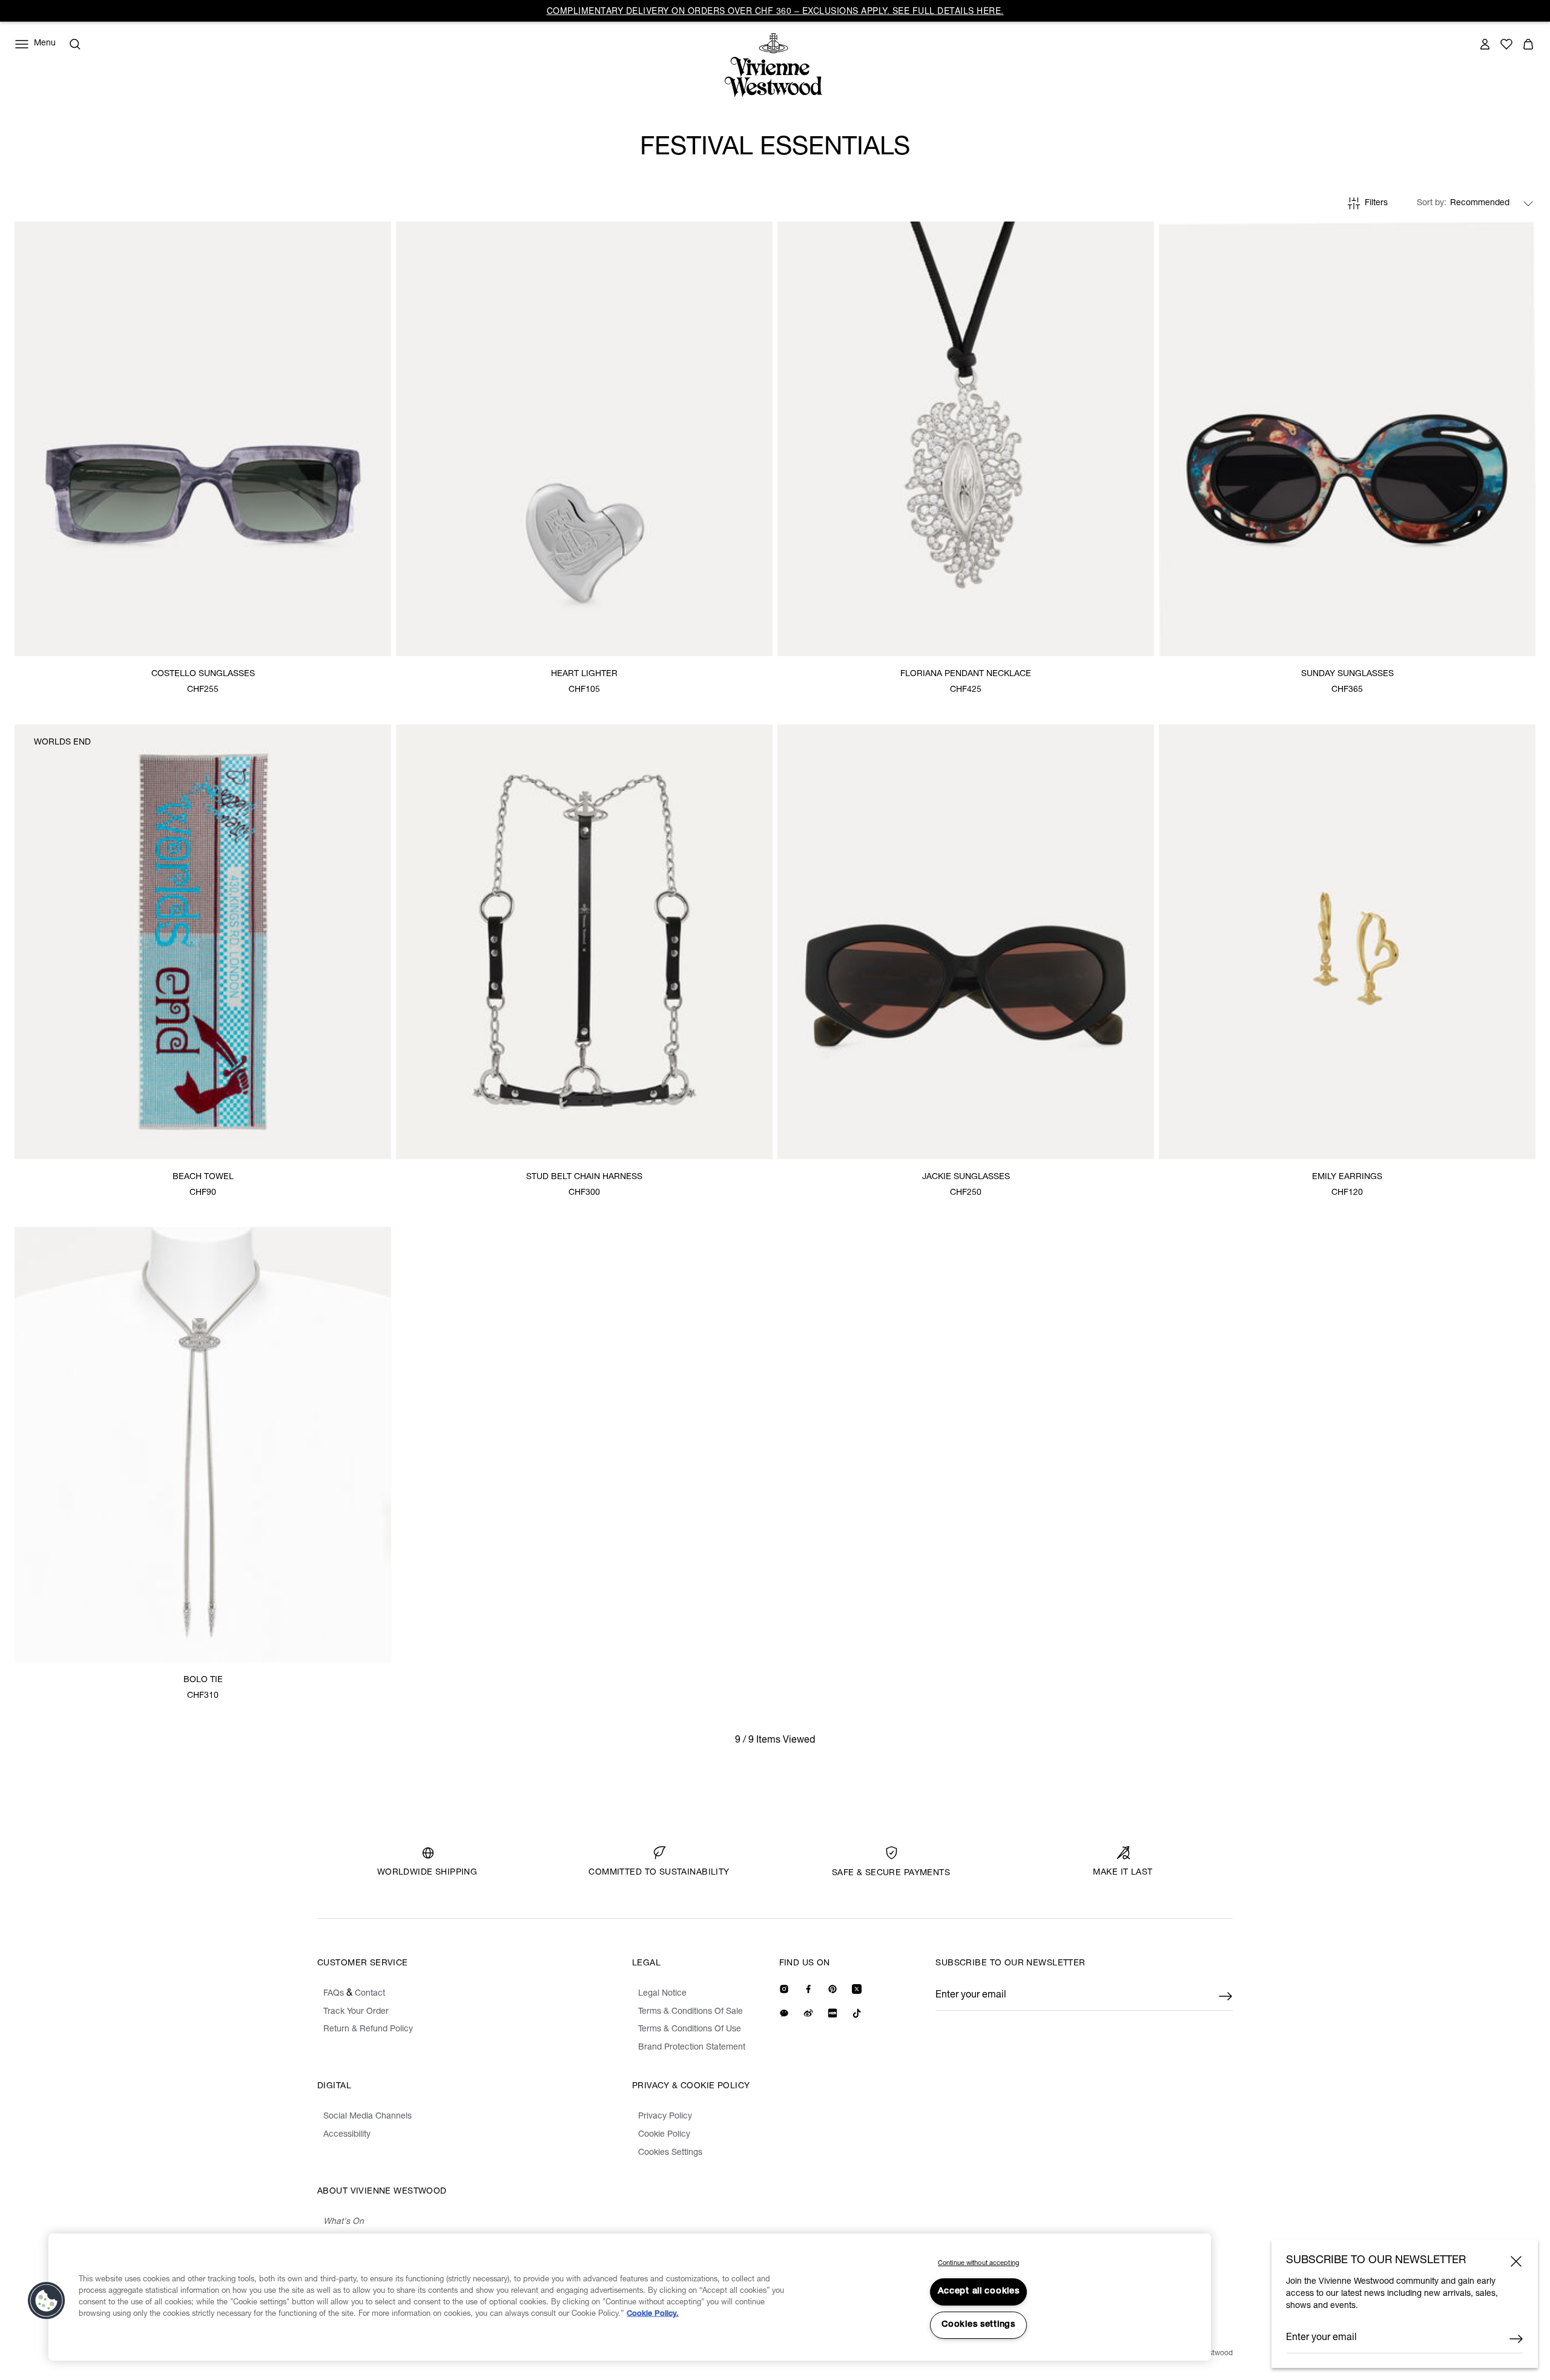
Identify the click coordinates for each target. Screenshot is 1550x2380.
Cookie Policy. (653, 2314)
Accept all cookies (979, 2292)
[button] (47, 2301)
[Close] (1516, 2261)
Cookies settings (978, 2325)
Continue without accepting (978, 2263)
